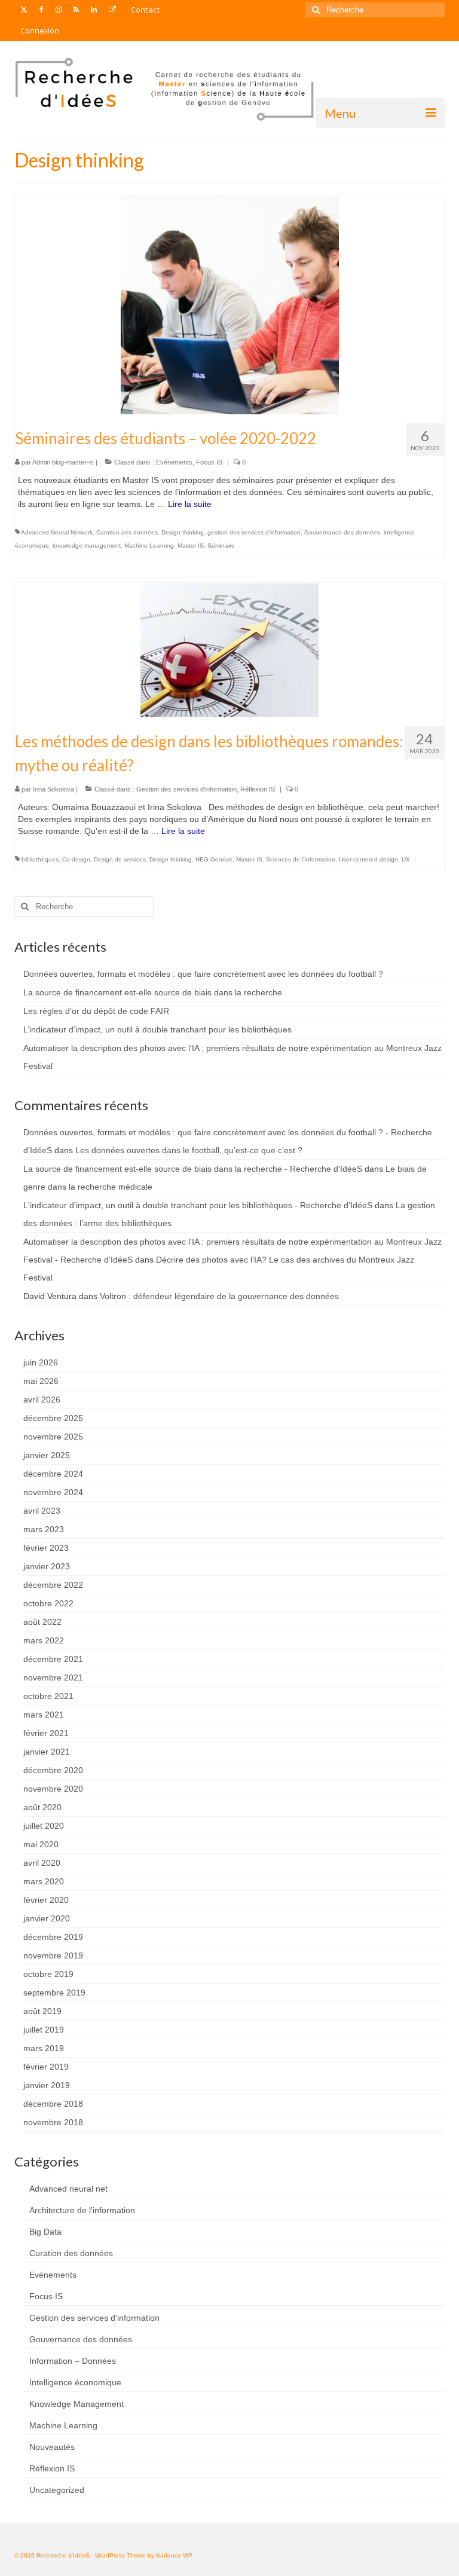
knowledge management (87, 546)
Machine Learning (149, 546)
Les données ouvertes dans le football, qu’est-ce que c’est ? (189, 1150)
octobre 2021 (48, 1696)
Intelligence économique (75, 2382)
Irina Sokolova (53, 789)
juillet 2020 (44, 1826)
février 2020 (46, 1900)
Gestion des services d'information (186, 789)
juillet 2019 (44, 2030)
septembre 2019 (54, 1993)
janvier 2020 (47, 1918)
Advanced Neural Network (57, 532)
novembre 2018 (53, 2122)
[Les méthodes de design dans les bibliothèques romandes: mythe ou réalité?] (229, 649)
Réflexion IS (258, 789)
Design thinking (183, 532)
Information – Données (73, 2361)
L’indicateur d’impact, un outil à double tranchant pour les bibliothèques (157, 1029)
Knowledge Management (76, 2404)
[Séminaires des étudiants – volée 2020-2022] (230, 304)
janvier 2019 (47, 2085)
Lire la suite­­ (190, 504)
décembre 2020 (53, 1770)
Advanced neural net (68, 2189)
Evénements (174, 462)
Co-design (76, 859)
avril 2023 (42, 1511)
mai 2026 (41, 1381)
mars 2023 (44, 1529)
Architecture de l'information (82, 2210)
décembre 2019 (53, 1937)
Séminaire (221, 546)
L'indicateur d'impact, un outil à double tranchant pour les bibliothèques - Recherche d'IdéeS (198, 1205)
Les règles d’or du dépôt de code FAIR (96, 1011)
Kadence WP (174, 2555)
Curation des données (127, 532)
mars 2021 (44, 1715)
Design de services (120, 859)
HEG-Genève (214, 859)
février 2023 (46, 1548)
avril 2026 (42, 1399)
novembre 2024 (53, 1492)
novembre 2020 (53, 1789)
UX (406, 859)
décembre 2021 (53, 1659)
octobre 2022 (48, 1603)
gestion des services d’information (254, 532)
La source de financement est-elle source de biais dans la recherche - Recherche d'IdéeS (193, 1169)
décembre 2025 (53, 1418)
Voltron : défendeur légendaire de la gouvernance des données (219, 1296)
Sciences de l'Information (301, 859)
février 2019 (46, 2067)
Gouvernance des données (342, 532)
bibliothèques (40, 859)
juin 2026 (41, 1362)
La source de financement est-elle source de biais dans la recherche (153, 992)
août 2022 (42, 1622)
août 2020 (42, 1807)
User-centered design (368, 859)
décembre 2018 (53, 2104)
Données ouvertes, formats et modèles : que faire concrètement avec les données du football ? (203, 974)
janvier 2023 (47, 1566)
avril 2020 (42, 1863)
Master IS (191, 546)
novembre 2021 (53, 1677)
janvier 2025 (47, 1455)
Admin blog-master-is (63, 462)
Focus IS (209, 462)
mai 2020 (41, 1844)
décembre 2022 (53, 1585)
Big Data (45, 2232)
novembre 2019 (53, 1955)
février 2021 (46, 1733)
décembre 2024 (53, 1474)
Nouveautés (52, 2447)
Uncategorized (57, 2490)
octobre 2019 (48, 1974)
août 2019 (42, 2011)
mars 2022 (44, 1640)
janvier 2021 (47, 1752)
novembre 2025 (53, 1437)
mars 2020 (44, 1881)
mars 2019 (44, 2048)
